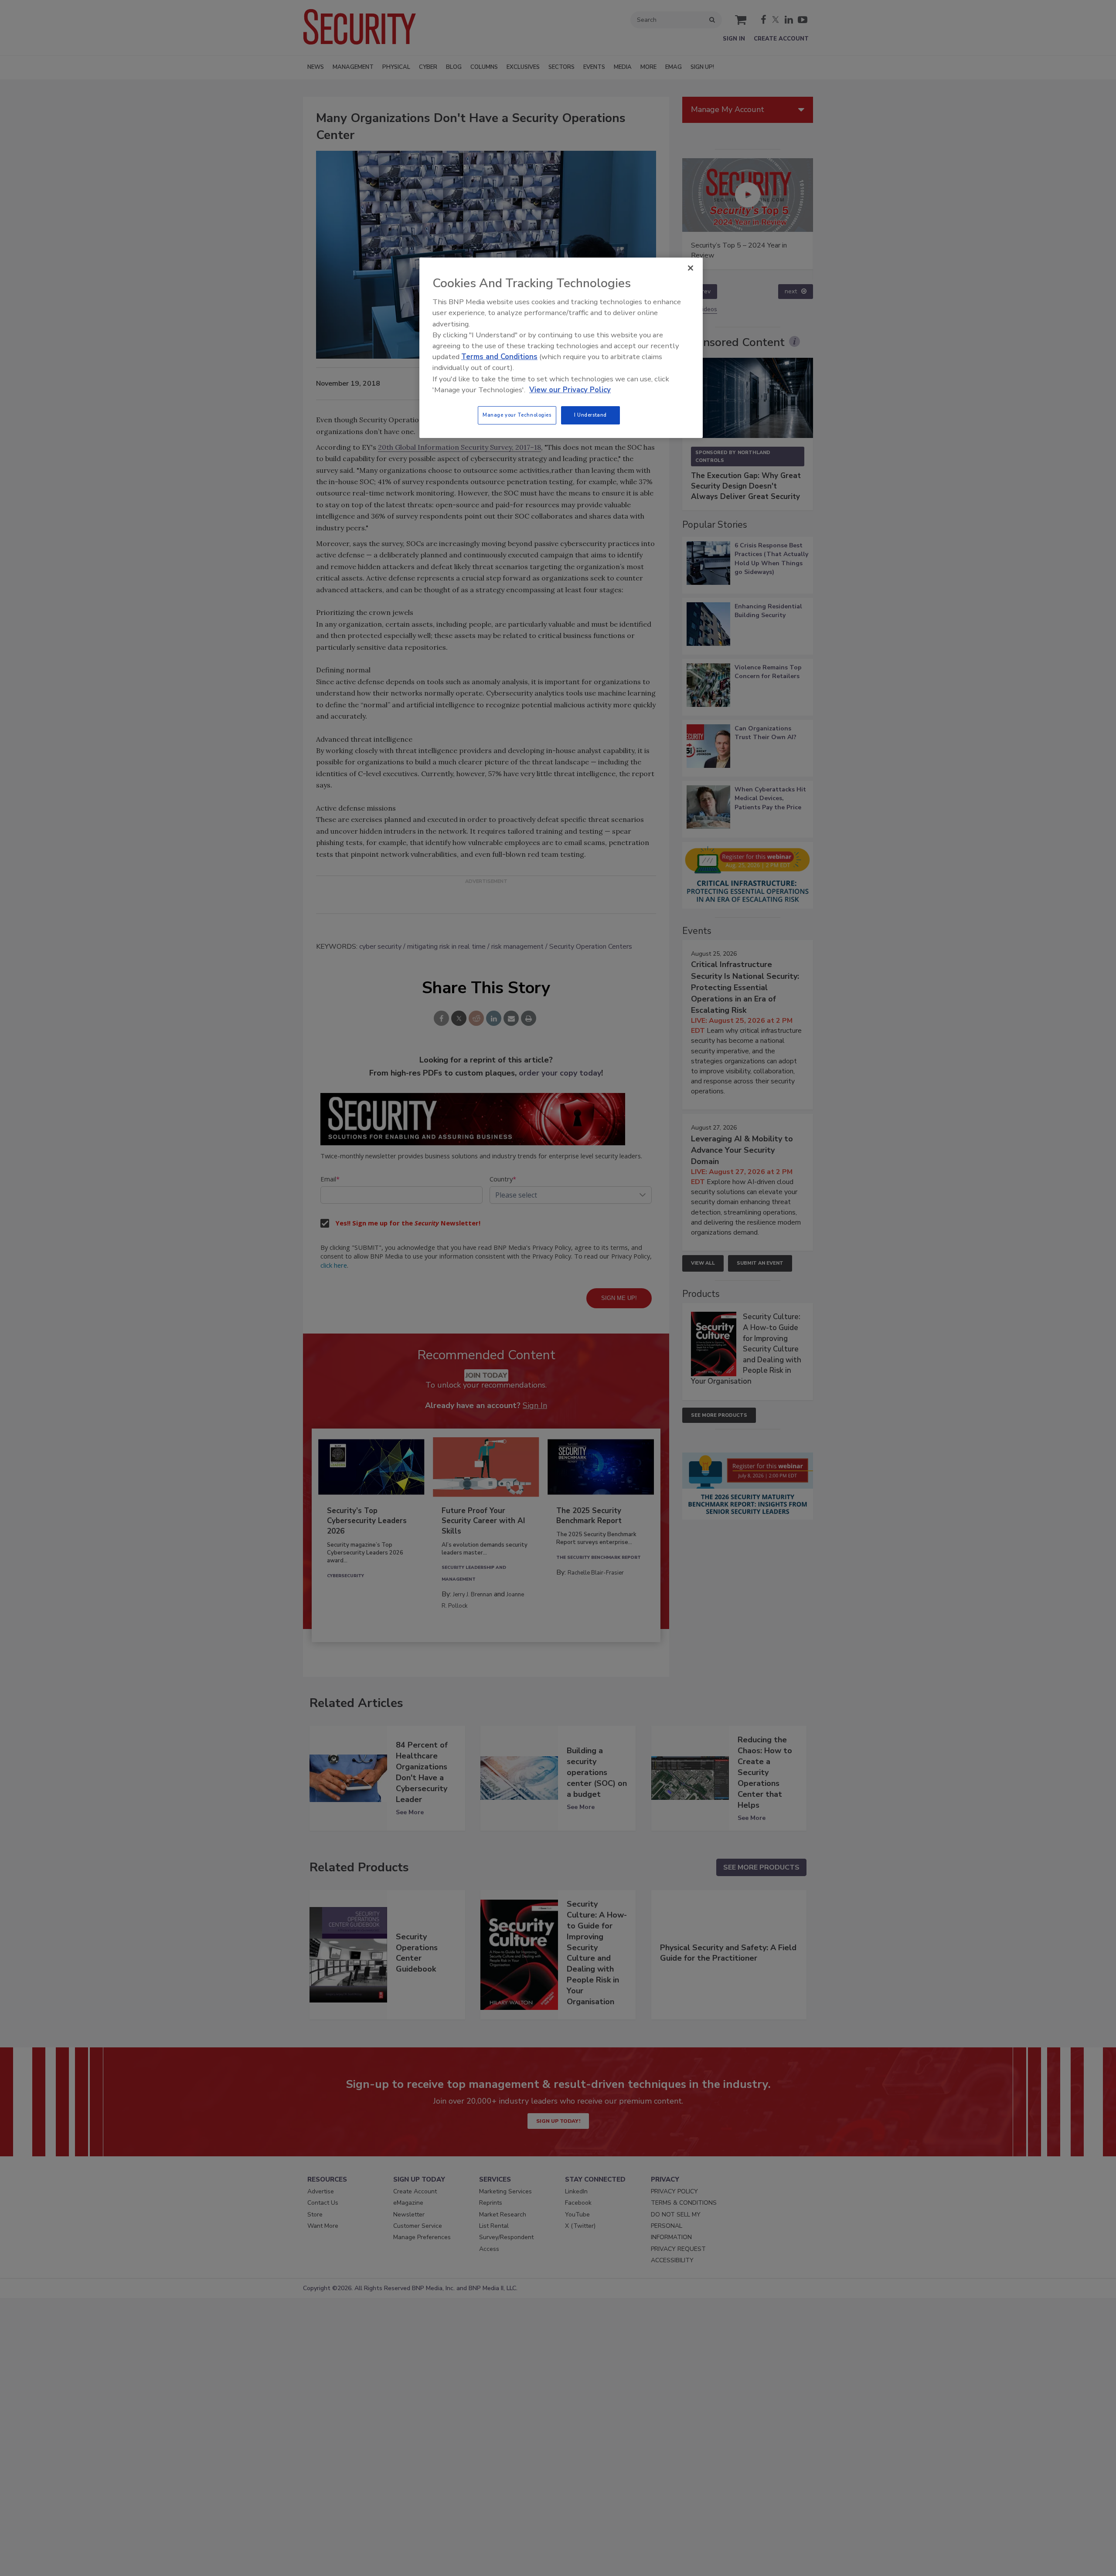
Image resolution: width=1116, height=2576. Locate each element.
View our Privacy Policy (570, 390)
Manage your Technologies (517, 415)
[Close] (691, 268)
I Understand (590, 415)
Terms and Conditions (499, 357)
